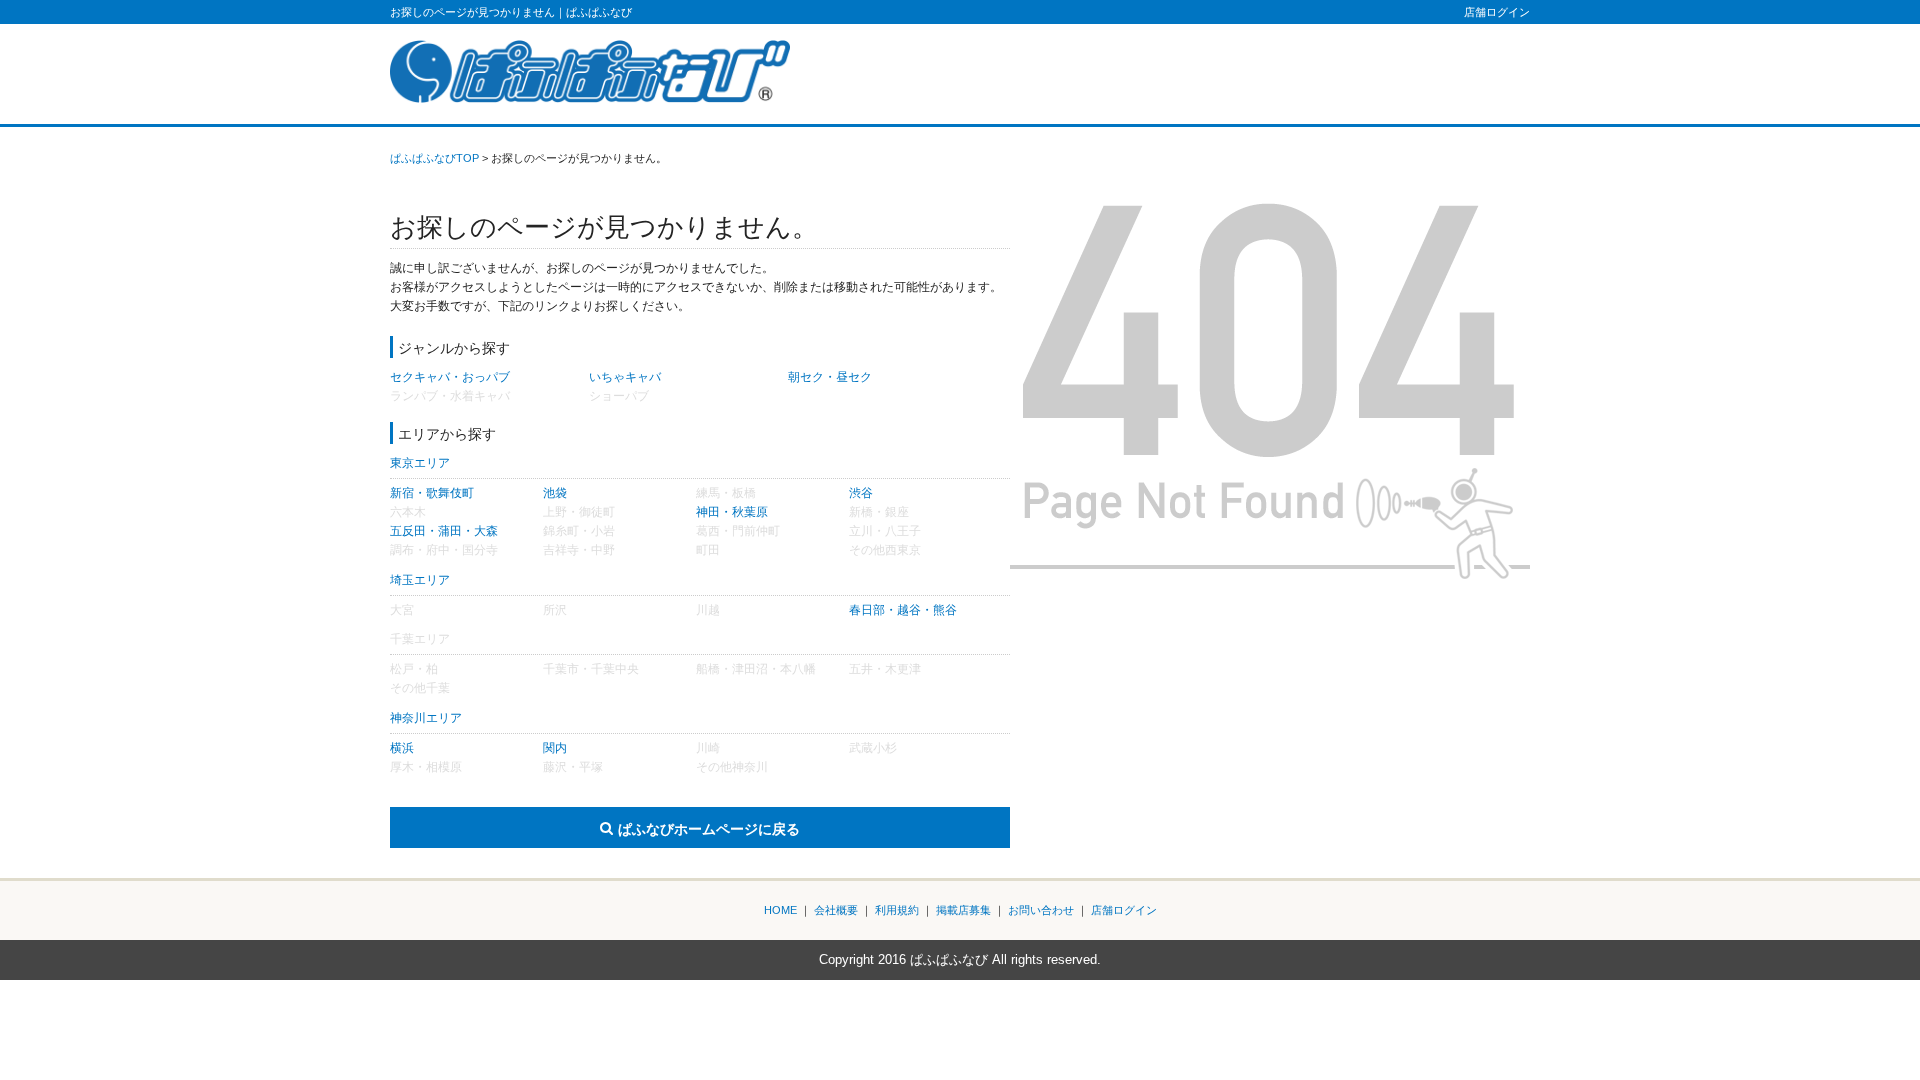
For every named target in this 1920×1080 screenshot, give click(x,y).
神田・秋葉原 (732, 512)
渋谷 (861, 493)
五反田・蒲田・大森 (444, 531)
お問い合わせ (1041, 910)
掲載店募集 (963, 910)
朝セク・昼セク (830, 377)
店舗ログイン (1497, 12)
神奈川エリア (426, 718)
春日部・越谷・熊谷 (903, 610)
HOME (780, 910)
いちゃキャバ (625, 377)
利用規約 (897, 910)
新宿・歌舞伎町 (432, 493)
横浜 (402, 748)
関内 (555, 748)
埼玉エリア (420, 580)
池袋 (555, 493)
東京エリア (420, 463)
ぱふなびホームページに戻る (709, 829)
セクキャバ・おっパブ (450, 377)
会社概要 (836, 910)
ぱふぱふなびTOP (434, 158)
